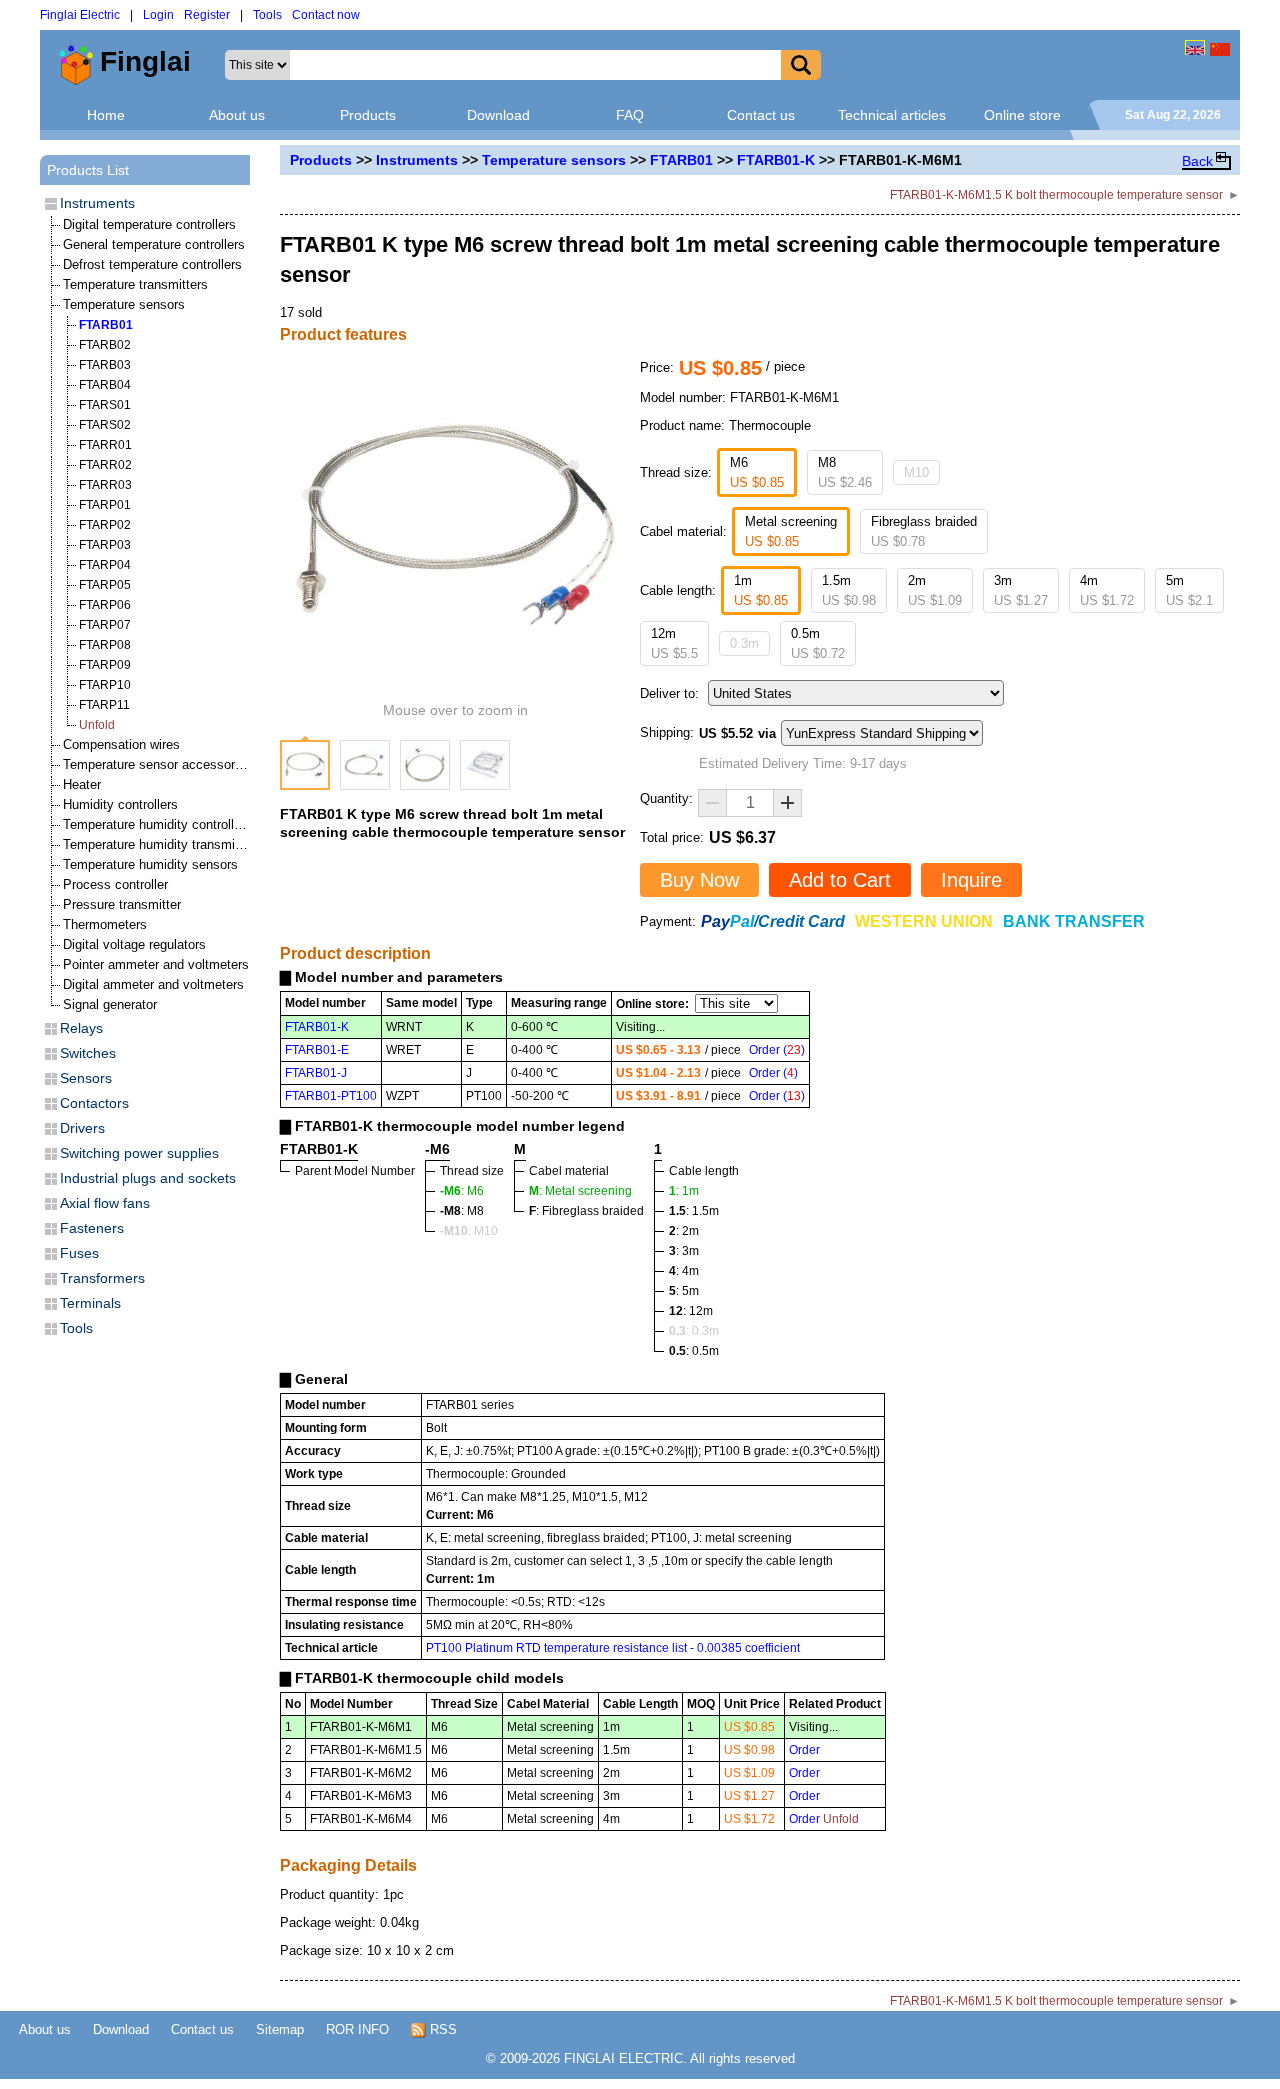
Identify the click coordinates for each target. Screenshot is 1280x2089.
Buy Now (699, 880)
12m (674, 643)
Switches (88, 1053)
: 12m (691, 1311)
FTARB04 (105, 385)
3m (1021, 590)
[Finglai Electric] (1195, 47)
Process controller (115, 884)
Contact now (326, 15)
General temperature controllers (154, 244)
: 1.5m (694, 1211)
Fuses (79, 1253)
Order (804, 1750)
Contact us (761, 115)
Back (1197, 161)
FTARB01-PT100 (331, 1096)
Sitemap (280, 2029)
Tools (267, 15)
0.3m (744, 643)
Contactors (94, 1103)
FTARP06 (105, 605)
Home (106, 115)
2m (935, 590)
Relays (81, 1028)
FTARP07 (105, 625)
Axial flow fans (105, 1203)
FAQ (630, 115)
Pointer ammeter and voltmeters (156, 964)
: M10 (469, 1231)
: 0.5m (694, 1351)
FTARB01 (681, 160)
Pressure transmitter (122, 904)
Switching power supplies (139, 1153)
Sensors (86, 1078)
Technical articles (892, 115)
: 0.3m (694, 1331)
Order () (777, 1050)
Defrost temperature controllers (152, 264)
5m (1189, 590)
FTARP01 (105, 505)
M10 (916, 472)
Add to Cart (840, 880)
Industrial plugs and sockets (148, 1178)
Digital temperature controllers (149, 224)
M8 (845, 472)
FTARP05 (105, 585)
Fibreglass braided (924, 531)
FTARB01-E (317, 1050)
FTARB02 (105, 345)
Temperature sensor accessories (157, 764)
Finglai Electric (80, 15)
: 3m (684, 1251)
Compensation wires (121, 744)
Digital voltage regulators (134, 944)
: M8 (462, 1211)
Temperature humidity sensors (150, 864)
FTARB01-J (316, 1073)
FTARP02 (105, 525)
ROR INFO (357, 2029)
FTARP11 (104, 705)
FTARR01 (105, 445)
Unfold (97, 725)
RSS (441, 2029)
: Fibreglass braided (586, 1211)
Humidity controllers (120, 804)
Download (498, 115)
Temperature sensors (554, 160)
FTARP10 (105, 685)
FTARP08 (105, 645)
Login (158, 15)
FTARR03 (105, 485)
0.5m (818, 643)
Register (207, 15)
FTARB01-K (776, 160)
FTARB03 (105, 365)
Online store (1022, 115)
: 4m (684, 1271)
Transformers (102, 1278)
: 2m (684, 1231)
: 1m (684, 1191)
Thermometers (105, 924)
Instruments (417, 160)
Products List (88, 170)
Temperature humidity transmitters (162, 844)
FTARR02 (105, 465)
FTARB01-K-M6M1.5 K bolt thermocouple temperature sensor (1056, 195)
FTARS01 (105, 405)
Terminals (90, 1303)
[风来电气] (1220, 47)
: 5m (684, 1291)
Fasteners (92, 1228)
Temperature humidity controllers (157, 824)
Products (368, 115)
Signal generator (110, 1004)
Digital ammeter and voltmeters (153, 984)
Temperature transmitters (135, 284)
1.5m (849, 590)
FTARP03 (105, 545)
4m (1107, 590)
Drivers (82, 1128)
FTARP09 (105, 665)
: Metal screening (580, 1191)
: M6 (462, 1191)
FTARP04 (105, 565)
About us (237, 115)
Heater (82, 784)
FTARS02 (105, 425)
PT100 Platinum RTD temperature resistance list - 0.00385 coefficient (613, 1648)
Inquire (971, 880)
